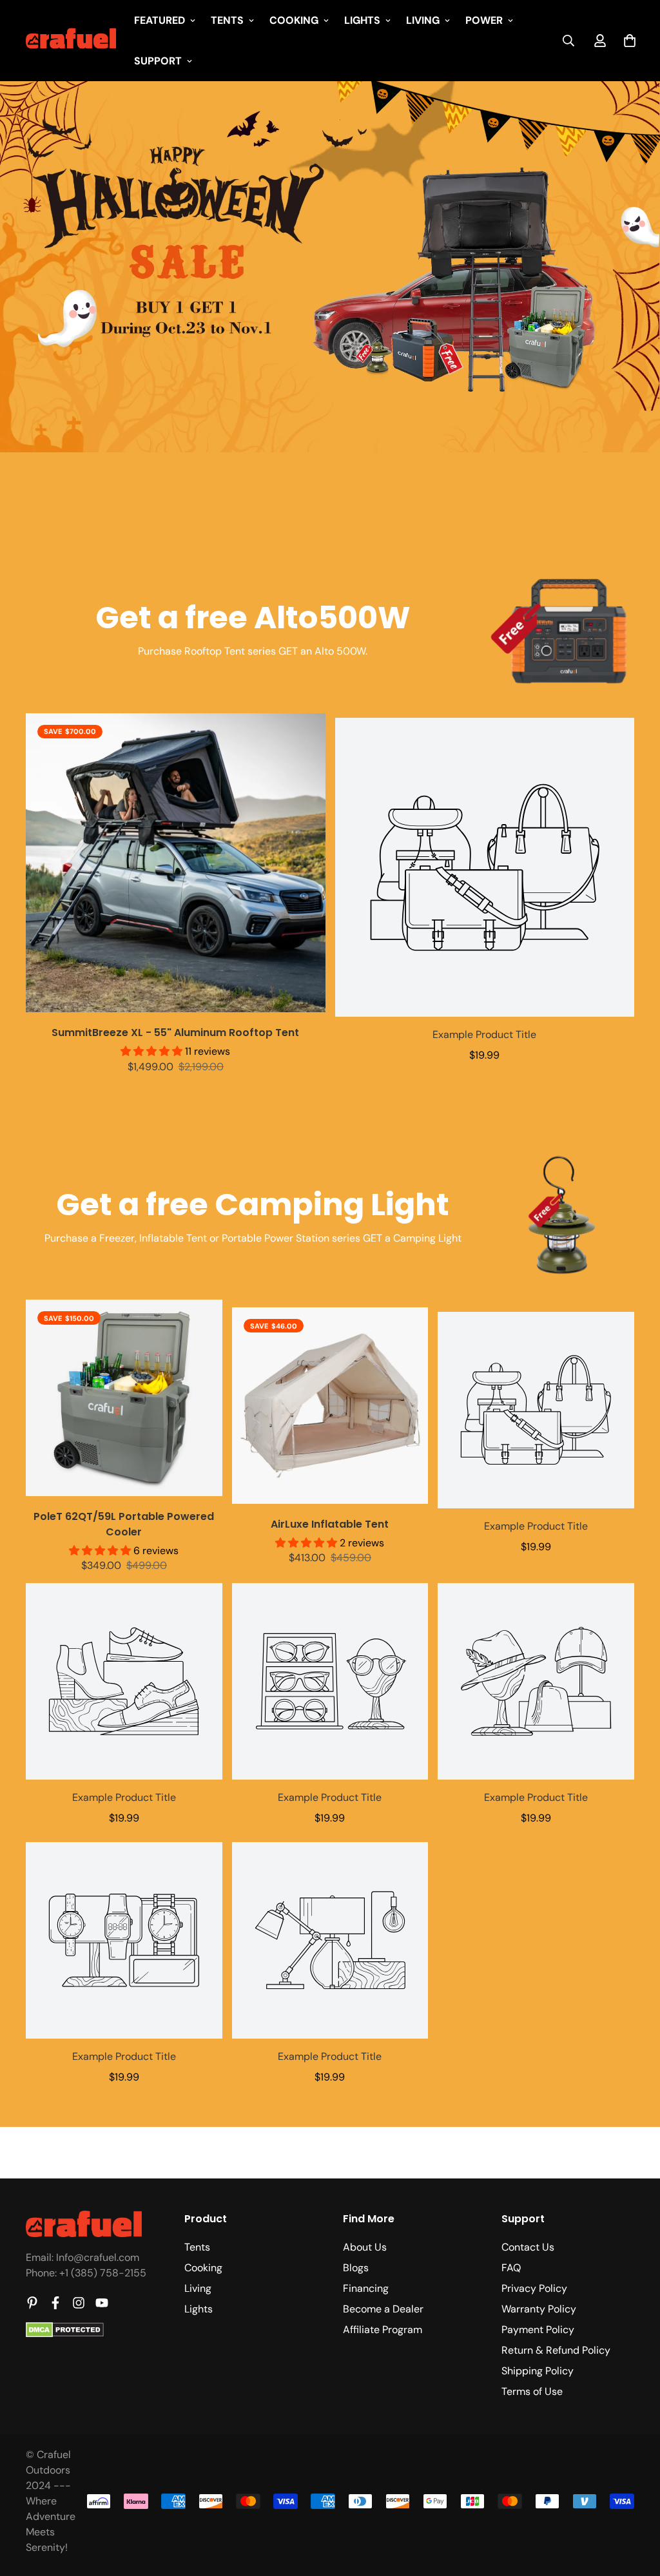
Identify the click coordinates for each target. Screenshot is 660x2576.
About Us (365, 2247)
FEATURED (160, 20)
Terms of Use (532, 2391)
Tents (197, 2247)
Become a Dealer (383, 2309)
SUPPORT (158, 61)
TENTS (227, 20)
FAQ (511, 2268)
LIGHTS (362, 20)
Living (198, 2288)
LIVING (423, 20)
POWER (484, 20)
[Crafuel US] (71, 41)
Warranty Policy (539, 2309)
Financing (366, 2288)
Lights (199, 2309)
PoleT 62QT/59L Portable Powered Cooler (124, 1524)
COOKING (294, 20)
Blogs (356, 2268)
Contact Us (528, 2247)
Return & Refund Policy (556, 2350)
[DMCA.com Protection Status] (65, 2334)
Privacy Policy (534, 2288)
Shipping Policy (538, 2371)
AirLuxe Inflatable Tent (330, 1524)
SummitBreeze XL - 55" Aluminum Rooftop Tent (175, 1033)
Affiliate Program (383, 2330)
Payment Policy (538, 2330)
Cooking (203, 2268)
